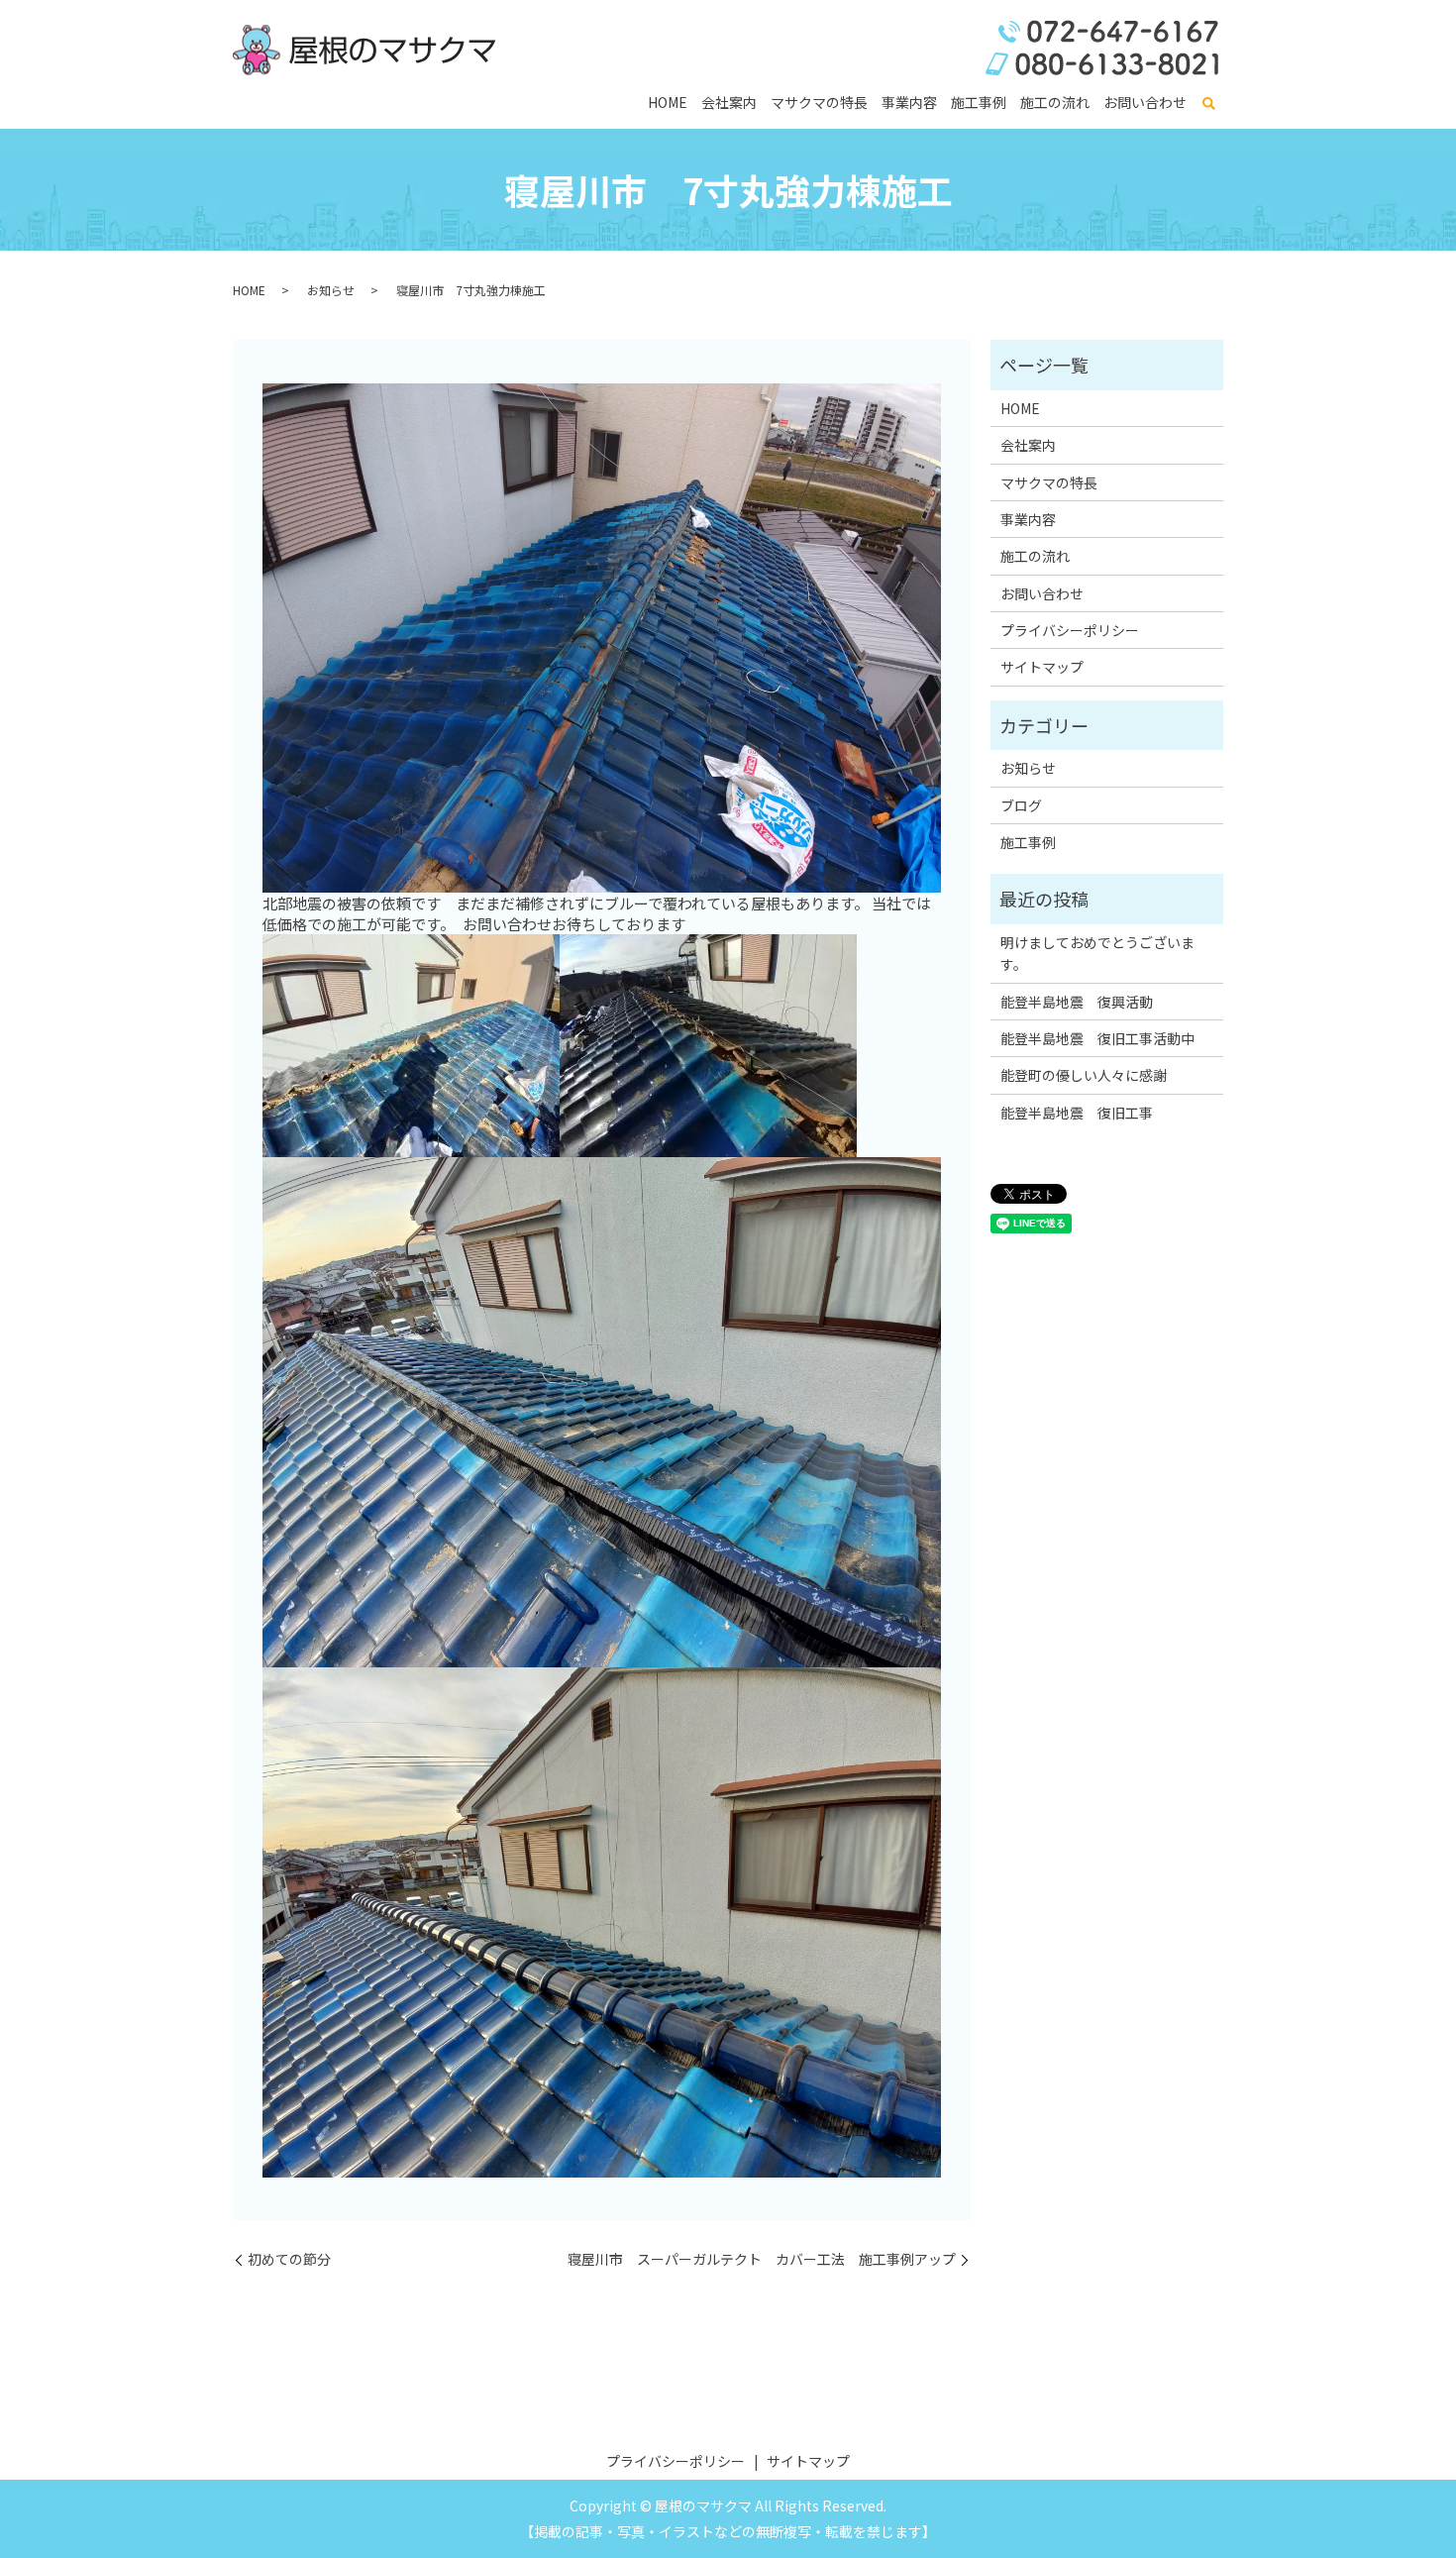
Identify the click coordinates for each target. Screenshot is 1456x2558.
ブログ (1021, 805)
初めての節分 (289, 2259)
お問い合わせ (1145, 102)
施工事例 (979, 102)
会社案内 (729, 102)
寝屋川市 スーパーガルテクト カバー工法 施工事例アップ (762, 2259)
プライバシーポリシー (1070, 630)
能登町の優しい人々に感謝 (1084, 1075)
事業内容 (909, 102)
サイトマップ (1042, 667)
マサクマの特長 (819, 102)
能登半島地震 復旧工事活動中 (1097, 1038)
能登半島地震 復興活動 (1077, 1002)
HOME (668, 102)
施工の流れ (1055, 102)
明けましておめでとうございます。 (1097, 953)
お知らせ (331, 290)
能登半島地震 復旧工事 (1077, 1113)
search (1208, 104)
